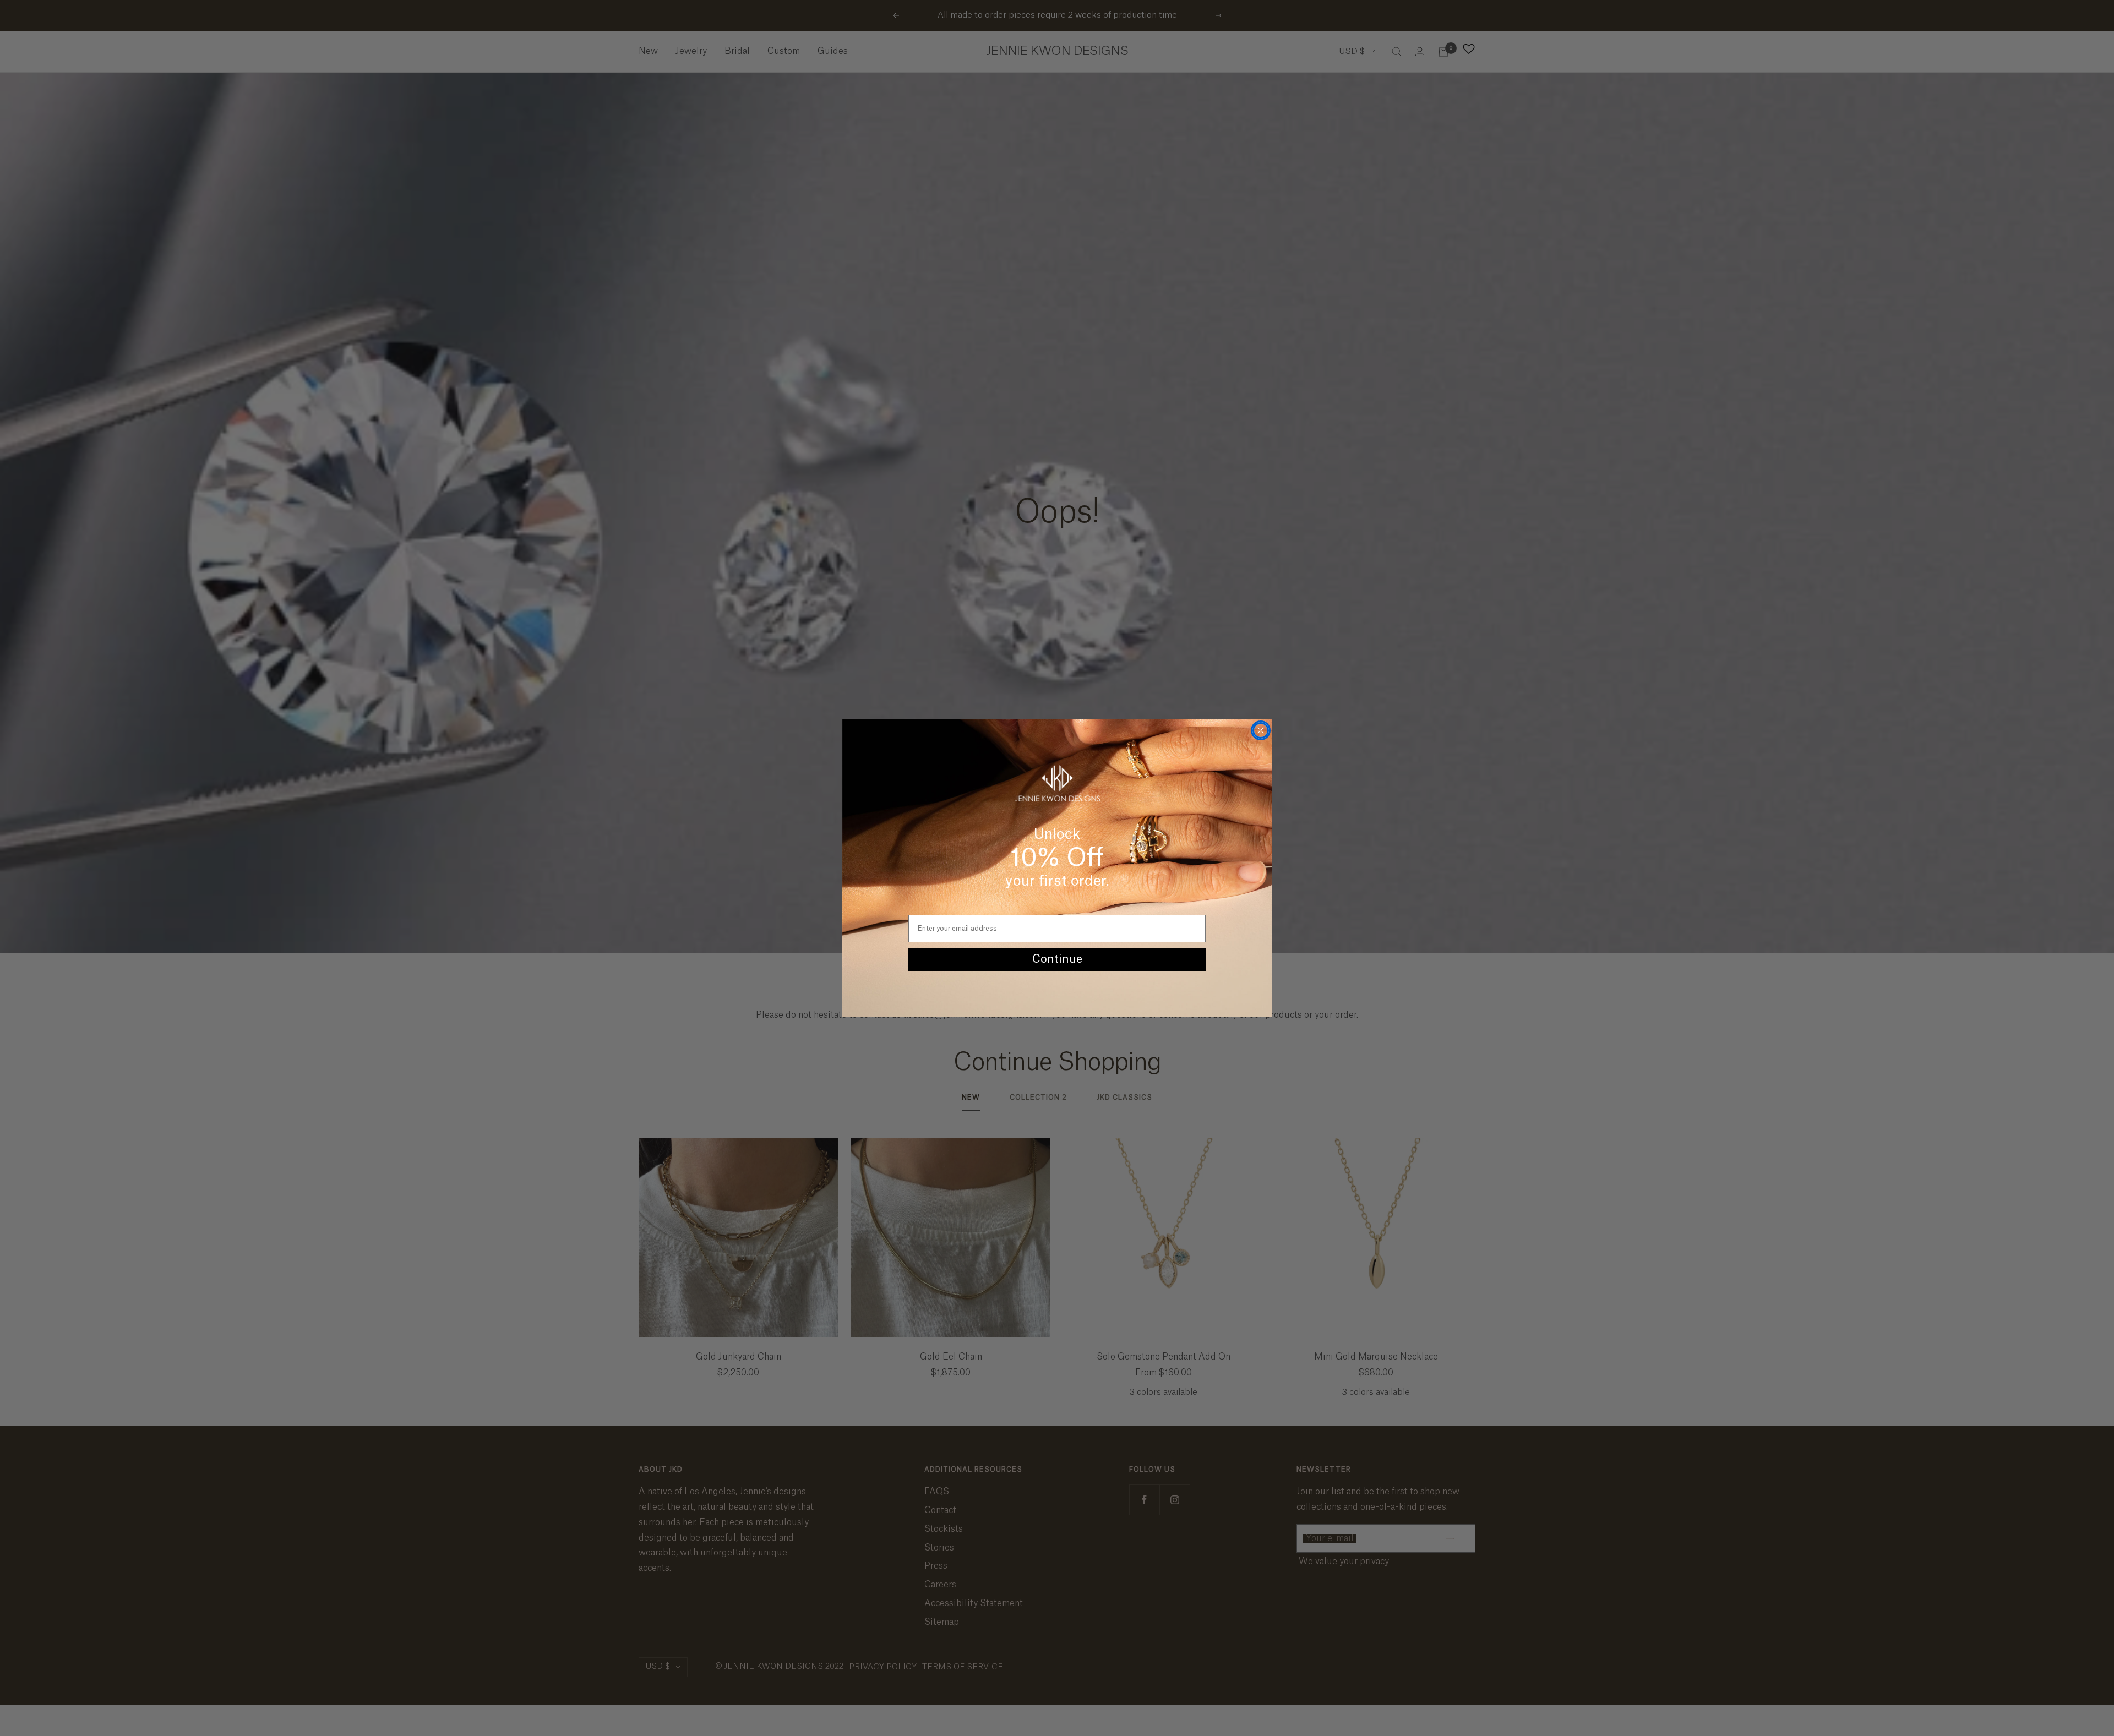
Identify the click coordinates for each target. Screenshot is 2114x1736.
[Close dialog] (1261, 730)
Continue (1057, 959)
